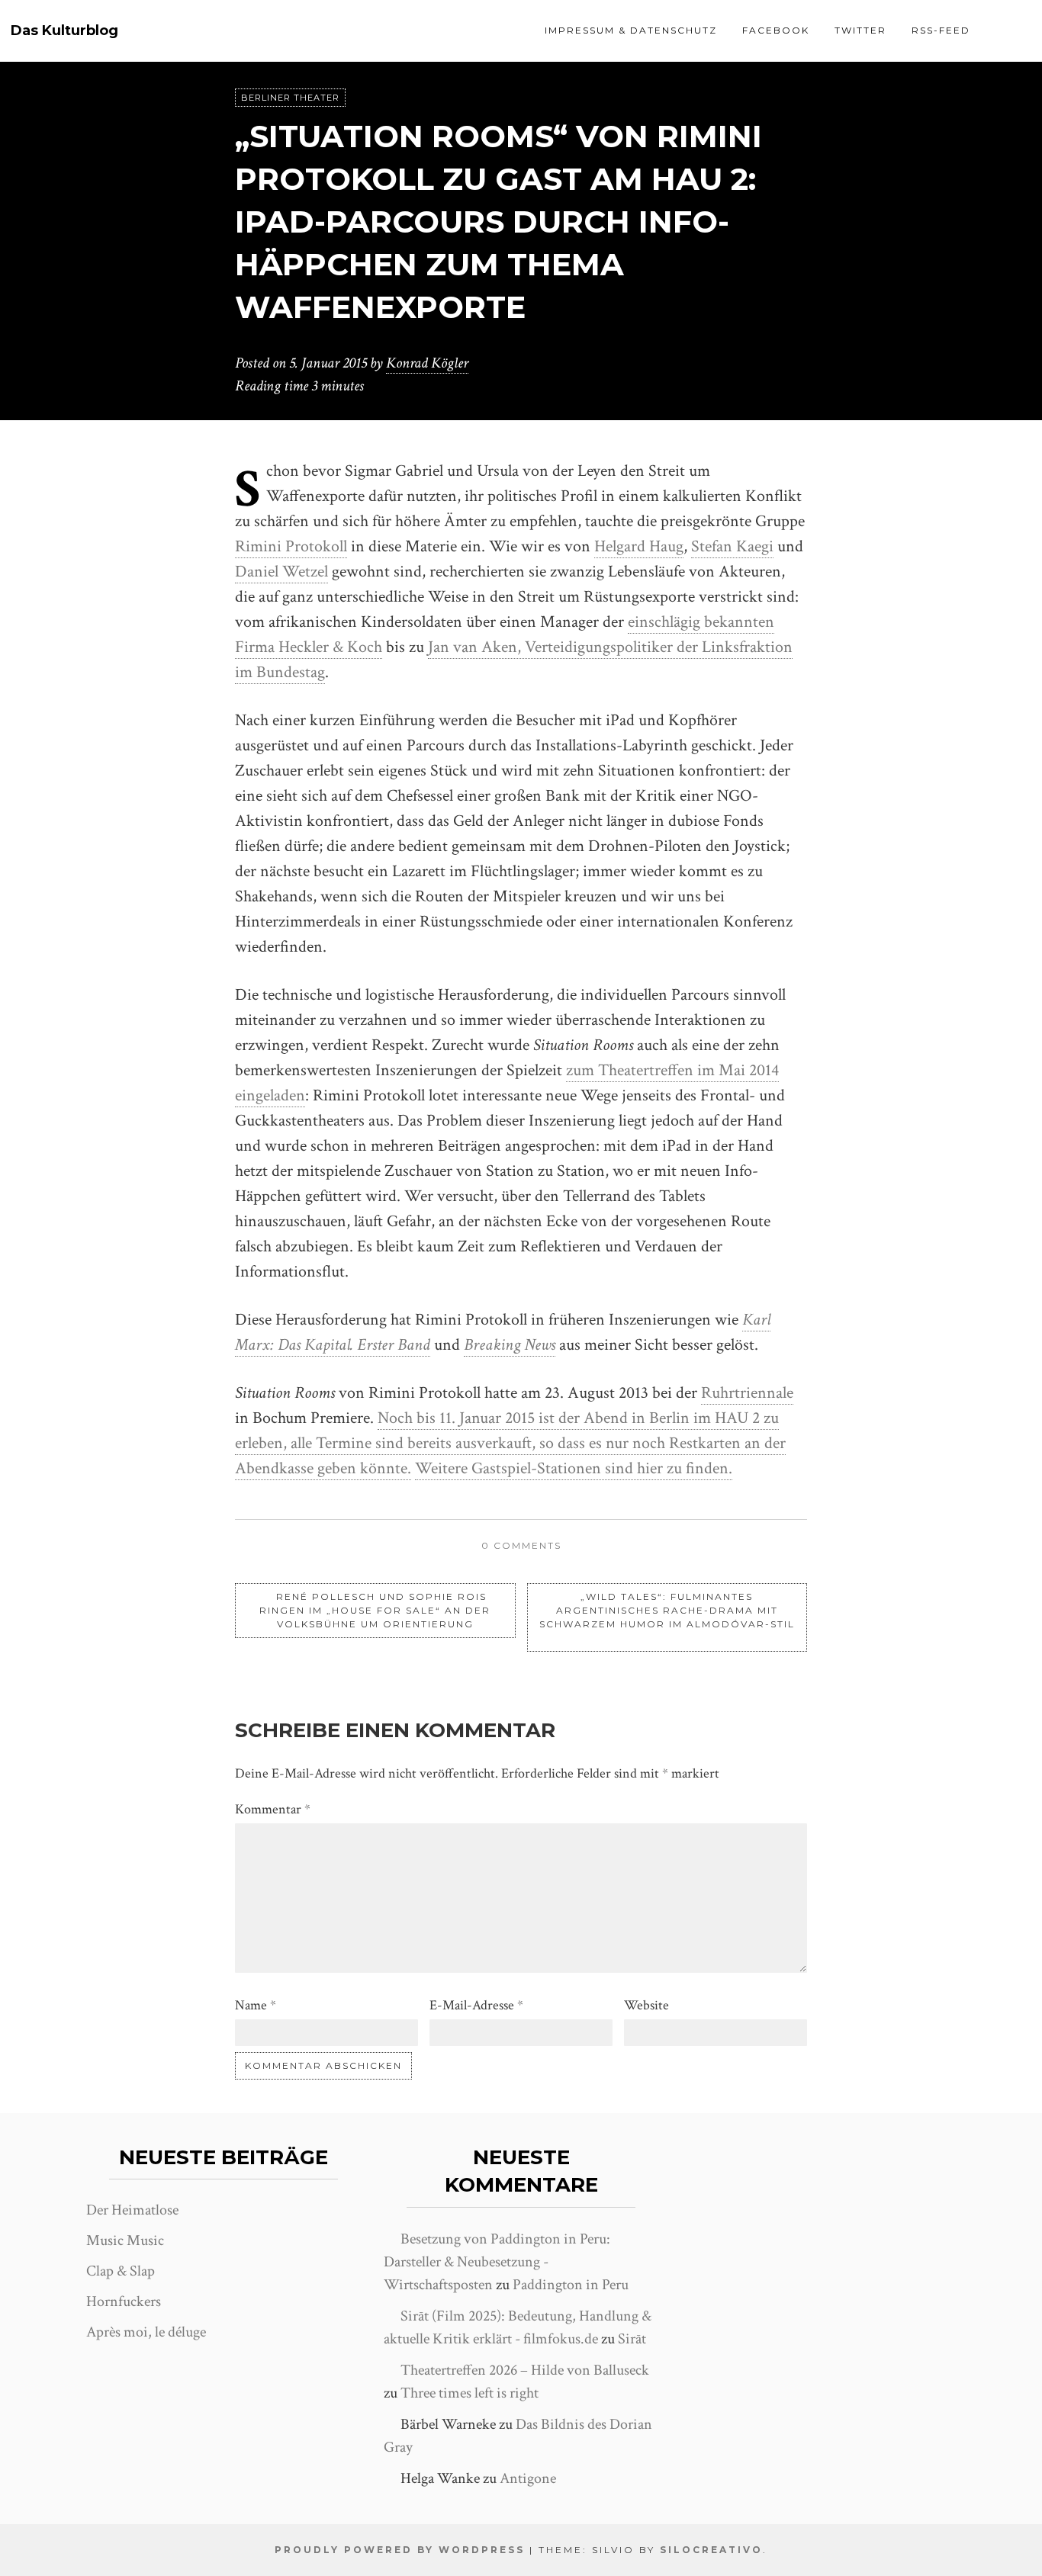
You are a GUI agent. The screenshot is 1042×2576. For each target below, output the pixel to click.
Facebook (776, 30)
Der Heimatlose (132, 2210)
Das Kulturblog (64, 31)
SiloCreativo (711, 2550)
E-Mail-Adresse (476, 2005)
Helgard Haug (639, 546)
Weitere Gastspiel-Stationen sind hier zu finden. (574, 1468)
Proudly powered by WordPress (400, 2550)
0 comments (521, 1545)
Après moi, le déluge (146, 2332)
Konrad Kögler (427, 363)
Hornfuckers (124, 2301)
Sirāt (632, 2339)
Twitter (860, 30)
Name (256, 2005)
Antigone (528, 2478)
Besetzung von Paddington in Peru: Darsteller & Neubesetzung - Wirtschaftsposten (497, 2262)
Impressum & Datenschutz (631, 30)
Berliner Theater (290, 98)
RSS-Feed (941, 30)
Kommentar (273, 1809)
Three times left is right (470, 2393)
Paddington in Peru (571, 2285)
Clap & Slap (121, 2271)
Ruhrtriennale (747, 1393)
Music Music (125, 2240)
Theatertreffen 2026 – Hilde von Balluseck (525, 2370)
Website (646, 2005)
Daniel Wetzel (281, 572)
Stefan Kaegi (732, 546)
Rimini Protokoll (291, 546)
